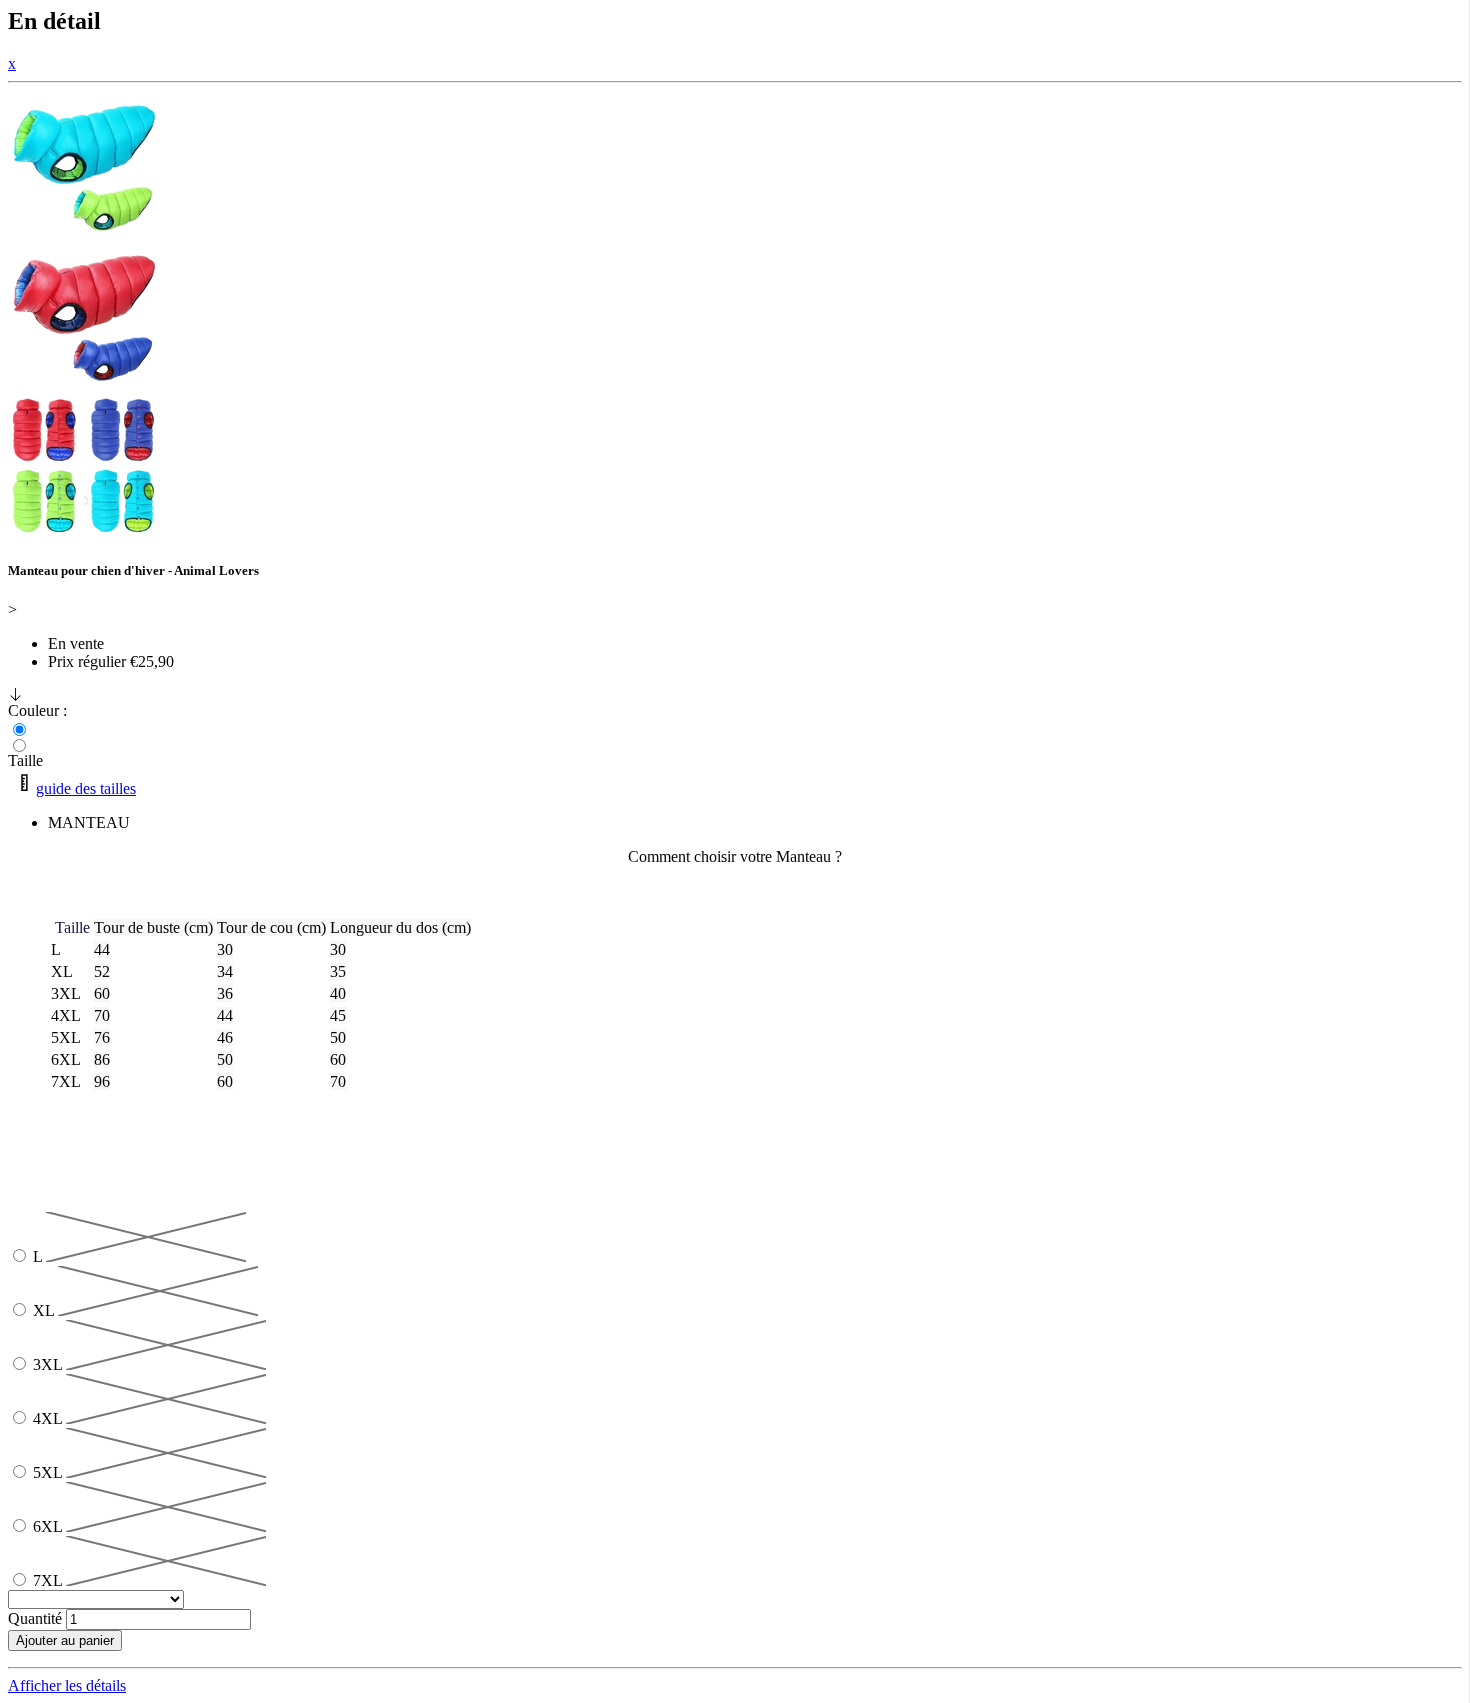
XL (45, 1310)
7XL (49, 1580)
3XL (49, 1364)
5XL (49, 1472)
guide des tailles (86, 788)
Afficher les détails (67, 1685)
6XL (49, 1526)
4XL (49, 1418)
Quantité (35, 1618)
